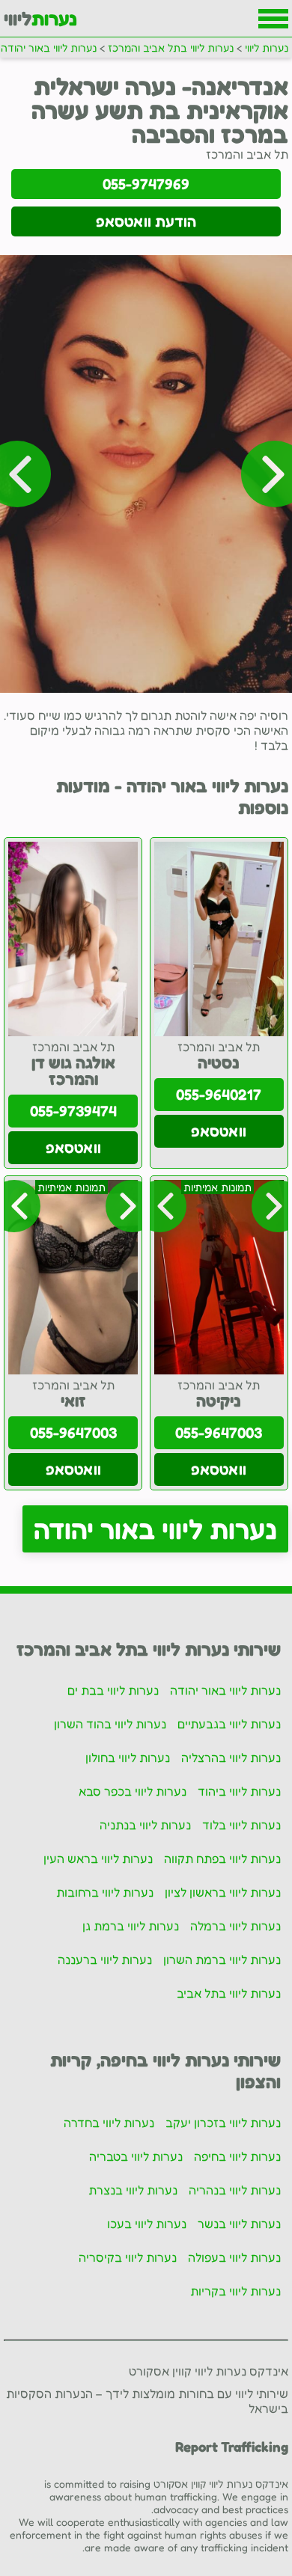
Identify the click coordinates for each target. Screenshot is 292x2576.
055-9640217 (219, 1095)
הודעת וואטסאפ (146, 221)
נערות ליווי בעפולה (234, 2257)
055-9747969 (146, 184)
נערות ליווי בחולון (128, 1757)
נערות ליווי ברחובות (105, 1892)
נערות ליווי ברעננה (105, 1959)
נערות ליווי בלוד (241, 1825)
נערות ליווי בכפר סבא (133, 1791)
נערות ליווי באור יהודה (155, 1529)
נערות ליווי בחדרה (109, 2123)
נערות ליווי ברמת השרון (222, 1959)
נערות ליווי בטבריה (136, 2156)
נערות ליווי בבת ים (113, 1690)
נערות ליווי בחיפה (237, 2156)
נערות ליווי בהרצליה (231, 1757)
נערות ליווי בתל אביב (229, 1993)
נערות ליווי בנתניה (145, 1825)
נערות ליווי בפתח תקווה (222, 1858)
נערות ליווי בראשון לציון (223, 1892)
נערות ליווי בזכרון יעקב (223, 2123)
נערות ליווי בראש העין (98, 1858)
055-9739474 (73, 1111)
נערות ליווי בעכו (147, 2224)
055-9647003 (219, 1433)
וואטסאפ (219, 1131)
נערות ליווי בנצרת (133, 2190)
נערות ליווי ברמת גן (131, 1926)
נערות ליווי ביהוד (239, 1791)
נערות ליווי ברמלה (235, 1926)
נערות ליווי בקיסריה (128, 2257)
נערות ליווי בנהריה (235, 2190)
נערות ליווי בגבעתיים (229, 1724)
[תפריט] (273, 19)
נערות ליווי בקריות (235, 2291)
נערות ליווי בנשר (239, 2224)
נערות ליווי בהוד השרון (110, 1724)
